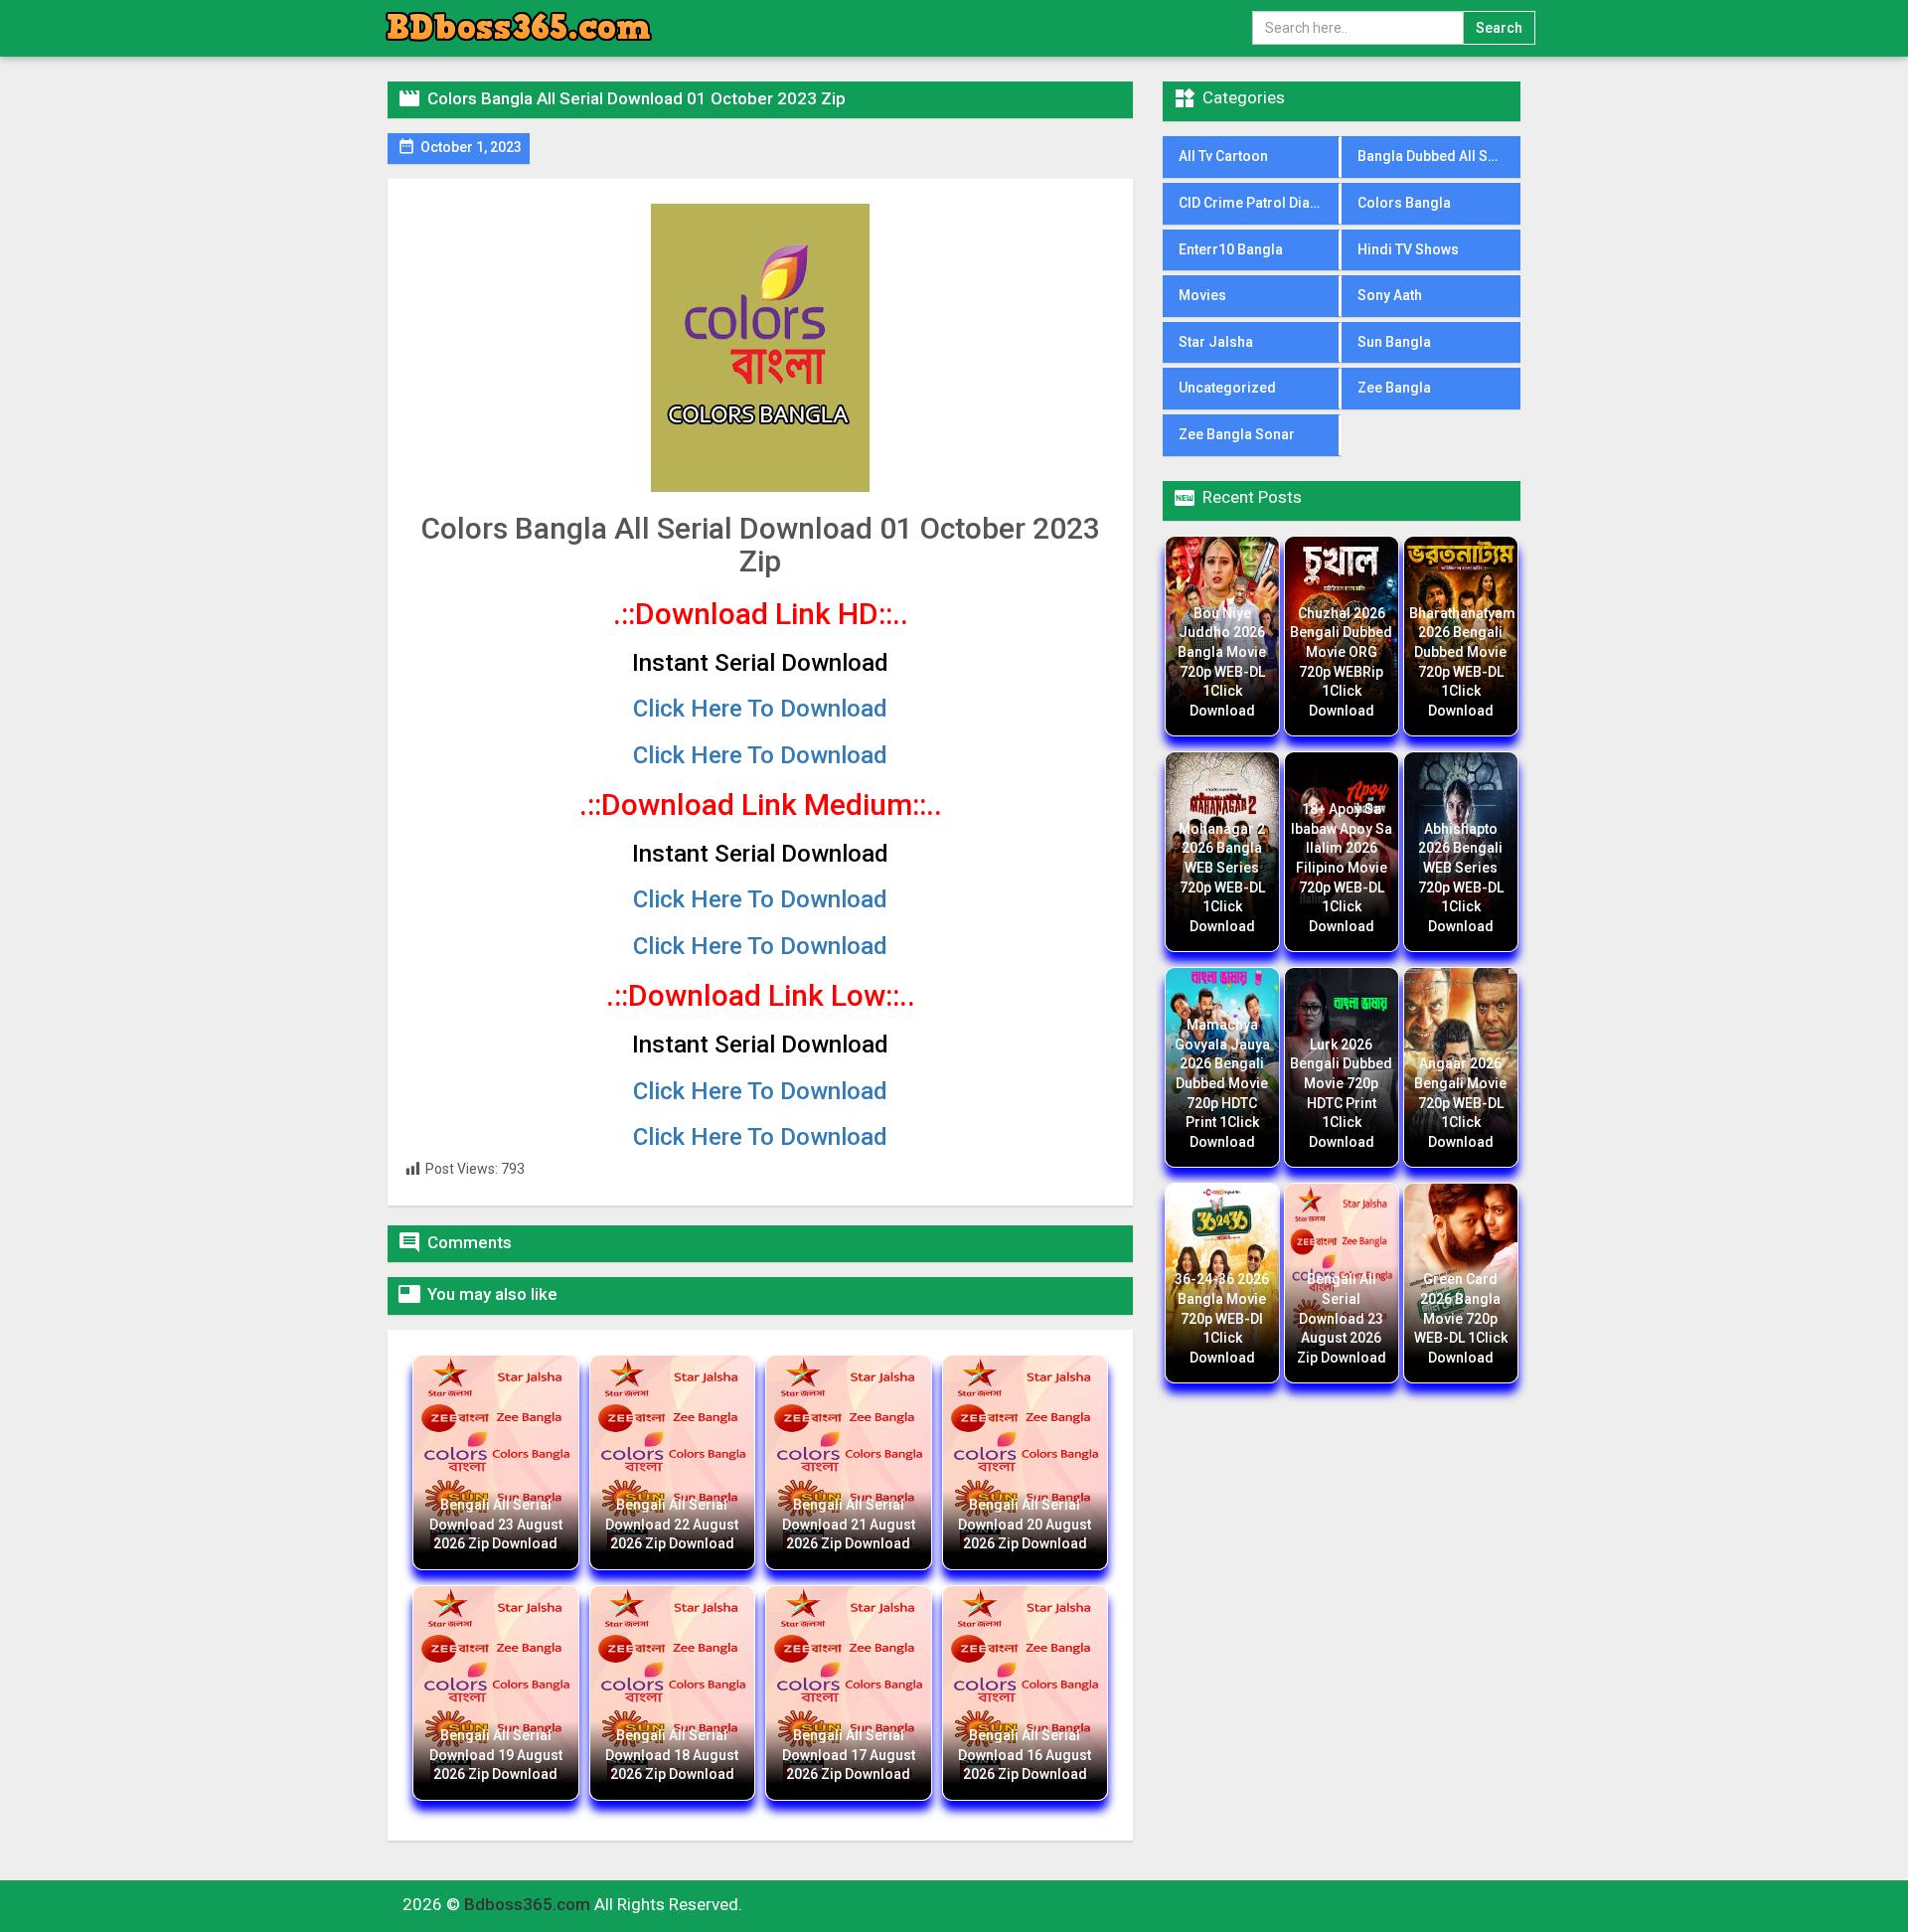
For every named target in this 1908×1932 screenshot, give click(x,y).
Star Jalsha (1216, 342)
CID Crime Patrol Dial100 (1258, 203)
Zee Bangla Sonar (1237, 434)
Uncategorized (1227, 388)
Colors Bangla (1404, 203)
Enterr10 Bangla (1231, 249)
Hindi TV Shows (1408, 249)
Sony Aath (1390, 295)
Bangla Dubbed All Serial (1437, 156)
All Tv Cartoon (1223, 156)
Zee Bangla (1394, 388)
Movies (1202, 295)
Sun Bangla (1394, 342)
